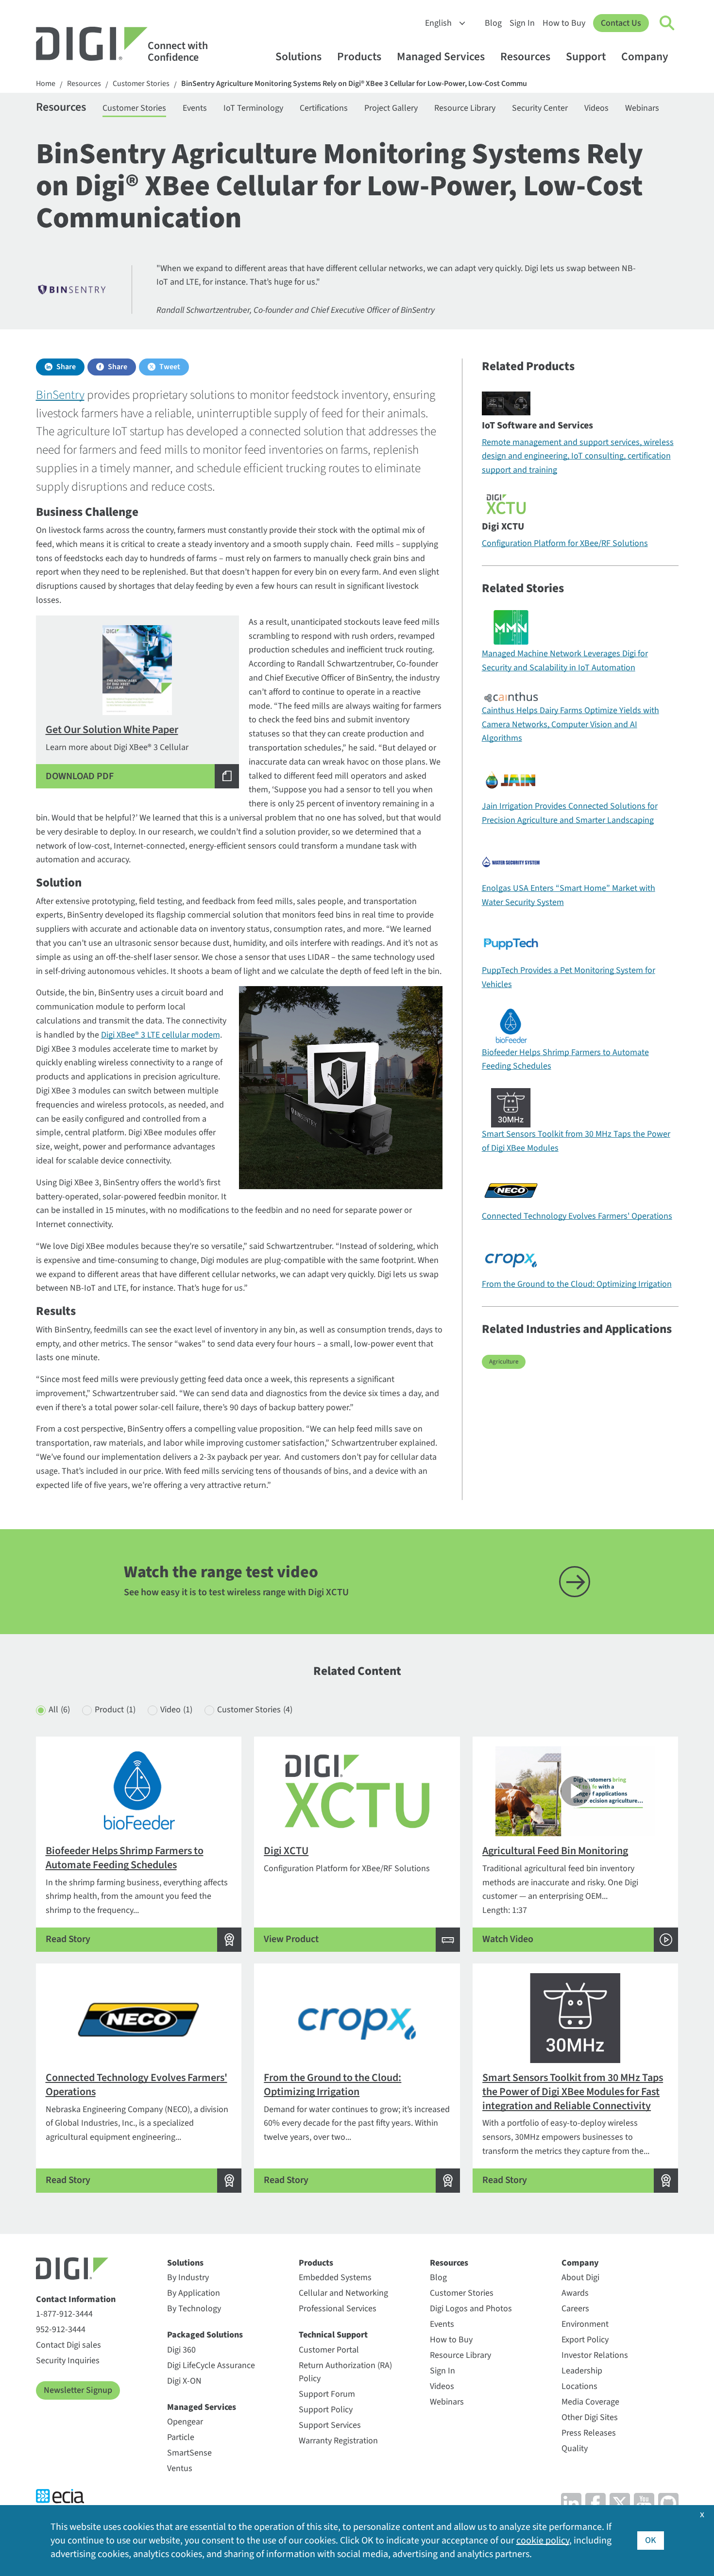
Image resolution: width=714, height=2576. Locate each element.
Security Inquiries (68, 2361)
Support (586, 57)
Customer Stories (141, 84)
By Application (194, 2293)
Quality (575, 2448)
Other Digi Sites (590, 2417)
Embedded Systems (335, 2277)
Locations (579, 2386)
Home (46, 84)
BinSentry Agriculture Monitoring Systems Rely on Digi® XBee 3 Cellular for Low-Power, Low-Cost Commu (354, 84)
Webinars (642, 108)
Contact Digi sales (68, 2345)
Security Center (540, 108)
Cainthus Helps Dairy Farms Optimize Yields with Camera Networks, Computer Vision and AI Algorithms (570, 725)
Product (115, 1710)
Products (359, 57)
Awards (575, 2293)
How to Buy (564, 23)
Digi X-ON (184, 2381)
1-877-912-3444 (64, 2314)
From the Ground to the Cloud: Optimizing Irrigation (577, 1284)
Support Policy (326, 2410)
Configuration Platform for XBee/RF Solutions (565, 543)
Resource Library (465, 108)
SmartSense (189, 2453)
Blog (493, 23)
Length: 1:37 (560, 1894)
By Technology (194, 2309)
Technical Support (333, 2335)
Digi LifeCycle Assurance (211, 2365)
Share (66, 367)
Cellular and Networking (343, 2293)
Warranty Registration (338, 2441)
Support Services (330, 2425)
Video (176, 1710)
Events (195, 108)
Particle (181, 2437)
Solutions (298, 57)
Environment (585, 2324)
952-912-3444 (61, 2329)
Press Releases (589, 2433)
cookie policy (543, 2541)
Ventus (180, 2468)
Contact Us (621, 23)
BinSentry (60, 395)
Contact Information (76, 2299)
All (59, 1710)
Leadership (582, 2371)
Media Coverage (590, 2402)
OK (651, 2540)
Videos (596, 108)
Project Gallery (391, 108)
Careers (575, 2309)
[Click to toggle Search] (667, 23)
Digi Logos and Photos (471, 2309)
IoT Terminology (253, 108)
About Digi (580, 2277)
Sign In (522, 23)
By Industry (188, 2277)
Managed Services (441, 57)
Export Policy (585, 2340)
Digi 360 (181, 2350)
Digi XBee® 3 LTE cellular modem (161, 1035)
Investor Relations (595, 2355)
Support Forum (327, 2394)
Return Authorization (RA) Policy (345, 2372)
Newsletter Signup (78, 2390)
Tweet (170, 367)
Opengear (185, 2422)
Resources (525, 57)
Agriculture (504, 1362)
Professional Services (338, 2309)
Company (645, 57)
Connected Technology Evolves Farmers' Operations (577, 1216)
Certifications (324, 108)
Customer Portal (329, 2350)
